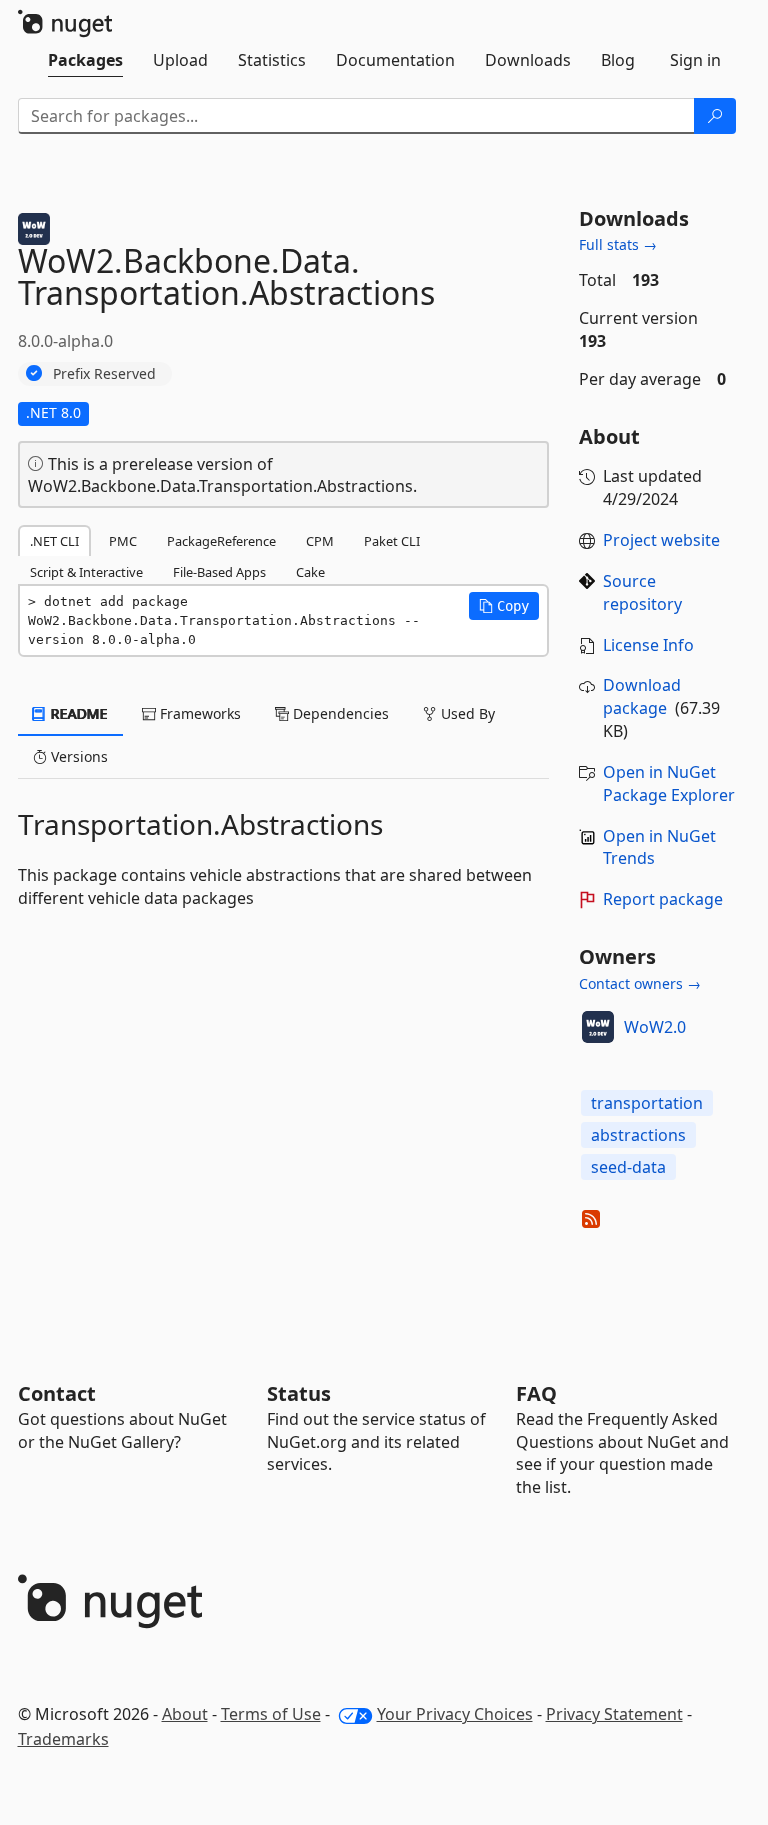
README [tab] (77, 713)
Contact (57, 1393)
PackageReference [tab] (221, 541)
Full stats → (618, 244)
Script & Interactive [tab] (86, 572)
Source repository (642, 592)
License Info (648, 645)
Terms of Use (271, 1714)
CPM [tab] (320, 541)
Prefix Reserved (104, 373)
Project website (661, 540)
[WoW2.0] (598, 1027)
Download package (642, 696)
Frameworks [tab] (198, 713)
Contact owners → (640, 983)
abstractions (638, 1135)
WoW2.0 (655, 1027)
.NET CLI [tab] (54, 541)
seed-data (628, 1167)
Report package (663, 899)
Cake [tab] (310, 572)
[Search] (715, 116)
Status (299, 1393)
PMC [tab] (123, 541)
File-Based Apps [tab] (219, 572)
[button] (504, 606)
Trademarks (63, 1739)
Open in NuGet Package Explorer (669, 783)
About (185, 1714)
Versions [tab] (77, 756)
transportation (647, 1103)
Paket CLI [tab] (392, 541)
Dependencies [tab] (339, 713)
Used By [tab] (466, 713)
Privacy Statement (614, 1714)
